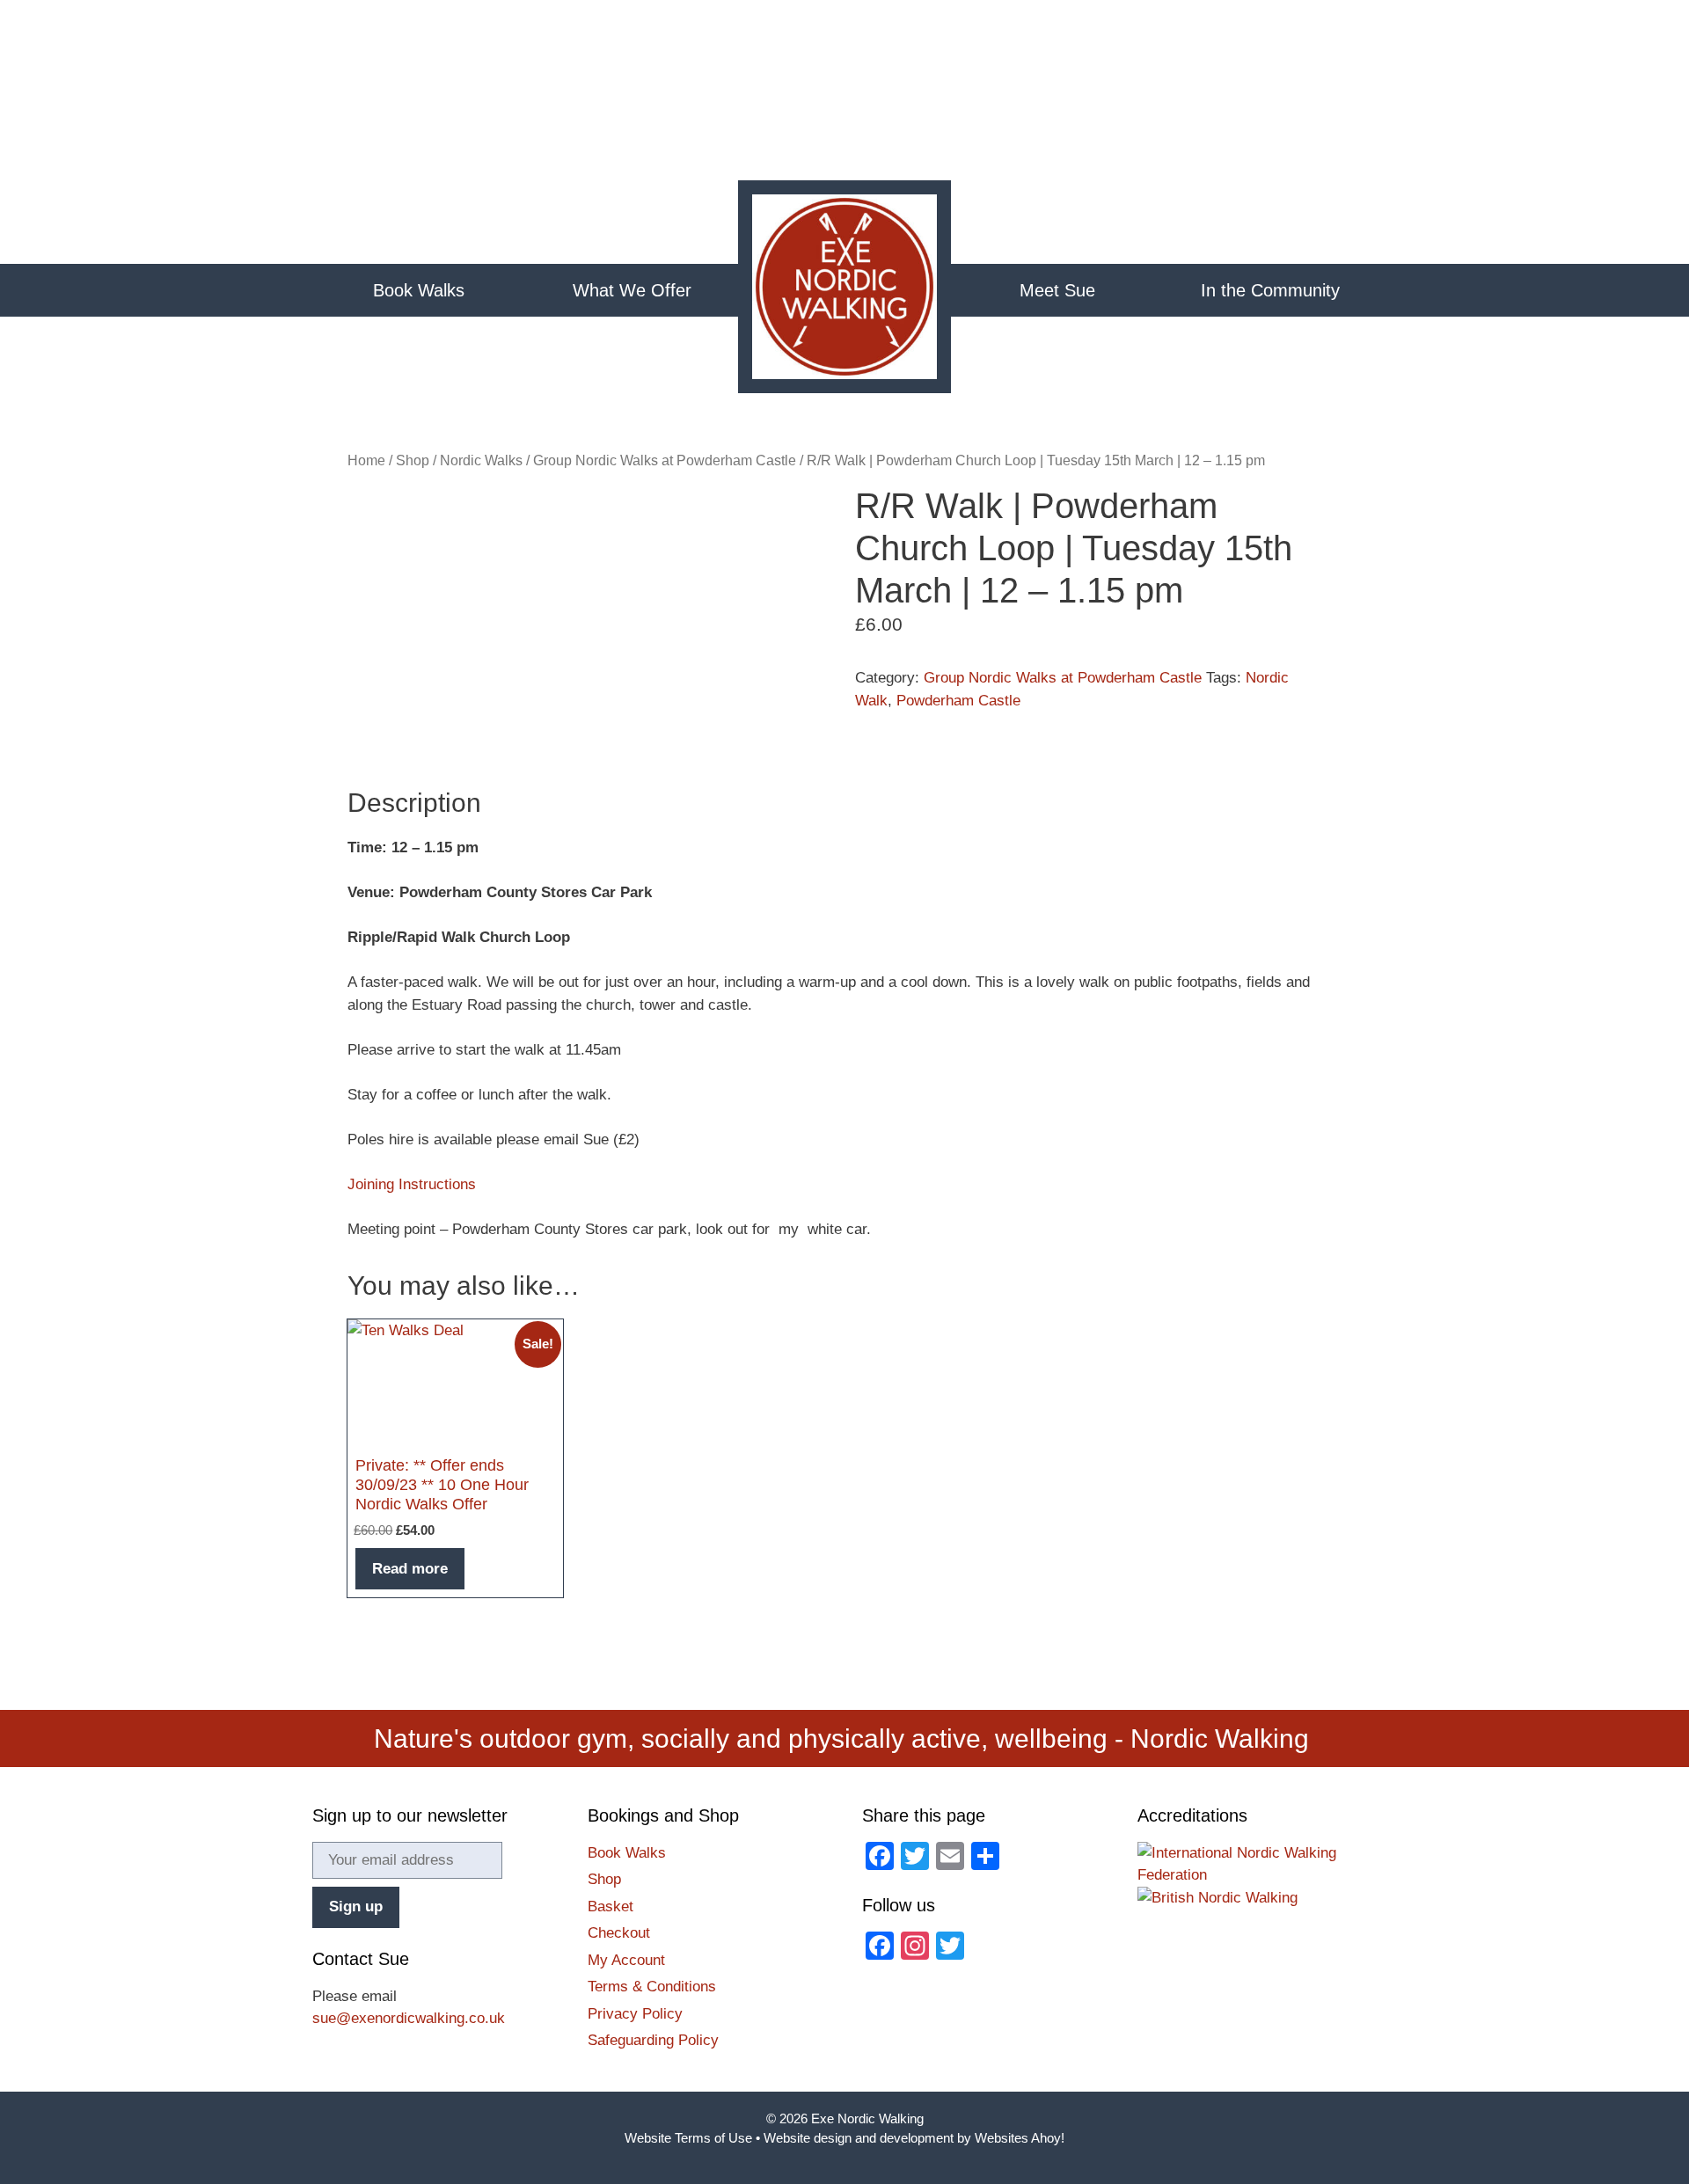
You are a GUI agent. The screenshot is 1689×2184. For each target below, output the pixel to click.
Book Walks (419, 290)
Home (845, 290)
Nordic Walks (481, 460)
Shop (413, 460)
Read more (410, 1569)
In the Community (1270, 290)
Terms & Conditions (652, 1987)
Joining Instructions (412, 1184)
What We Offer (632, 290)
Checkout (619, 1933)
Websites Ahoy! (1020, 2138)
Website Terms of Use (688, 2138)
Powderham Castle (958, 701)
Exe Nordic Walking (867, 2118)
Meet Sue (1057, 290)
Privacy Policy (635, 2014)
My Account (626, 1960)
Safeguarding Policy (653, 2040)
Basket (611, 1906)
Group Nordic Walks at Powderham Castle (665, 460)
